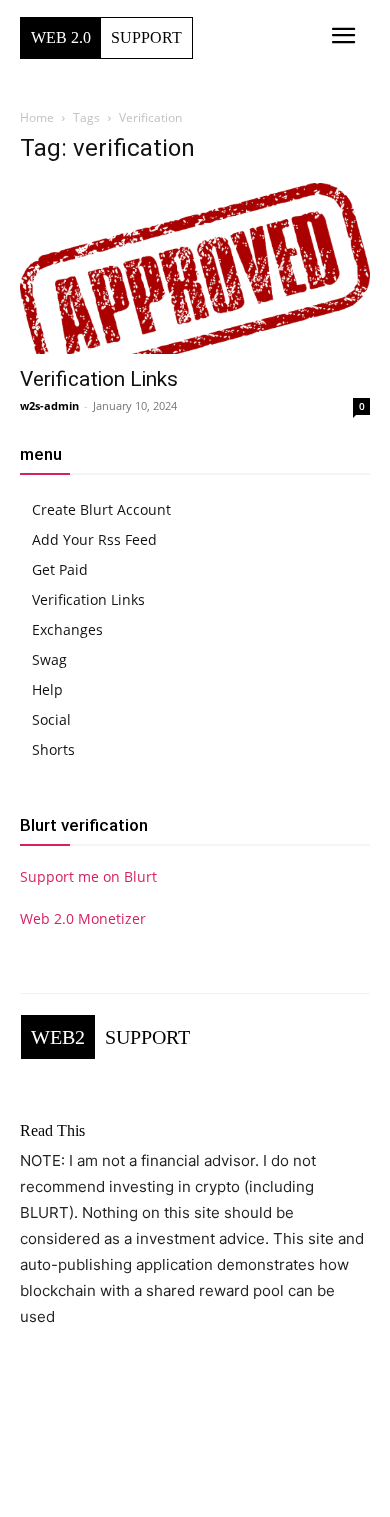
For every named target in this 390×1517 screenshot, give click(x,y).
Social (51, 719)
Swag (49, 659)
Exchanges (67, 629)
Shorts (53, 749)
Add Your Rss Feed (94, 539)
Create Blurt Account (101, 509)
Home (37, 117)
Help (47, 689)
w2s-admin (49, 405)
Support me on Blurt (88, 876)
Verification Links (99, 379)
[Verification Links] (195, 268)
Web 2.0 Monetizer (83, 918)
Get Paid (60, 569)
